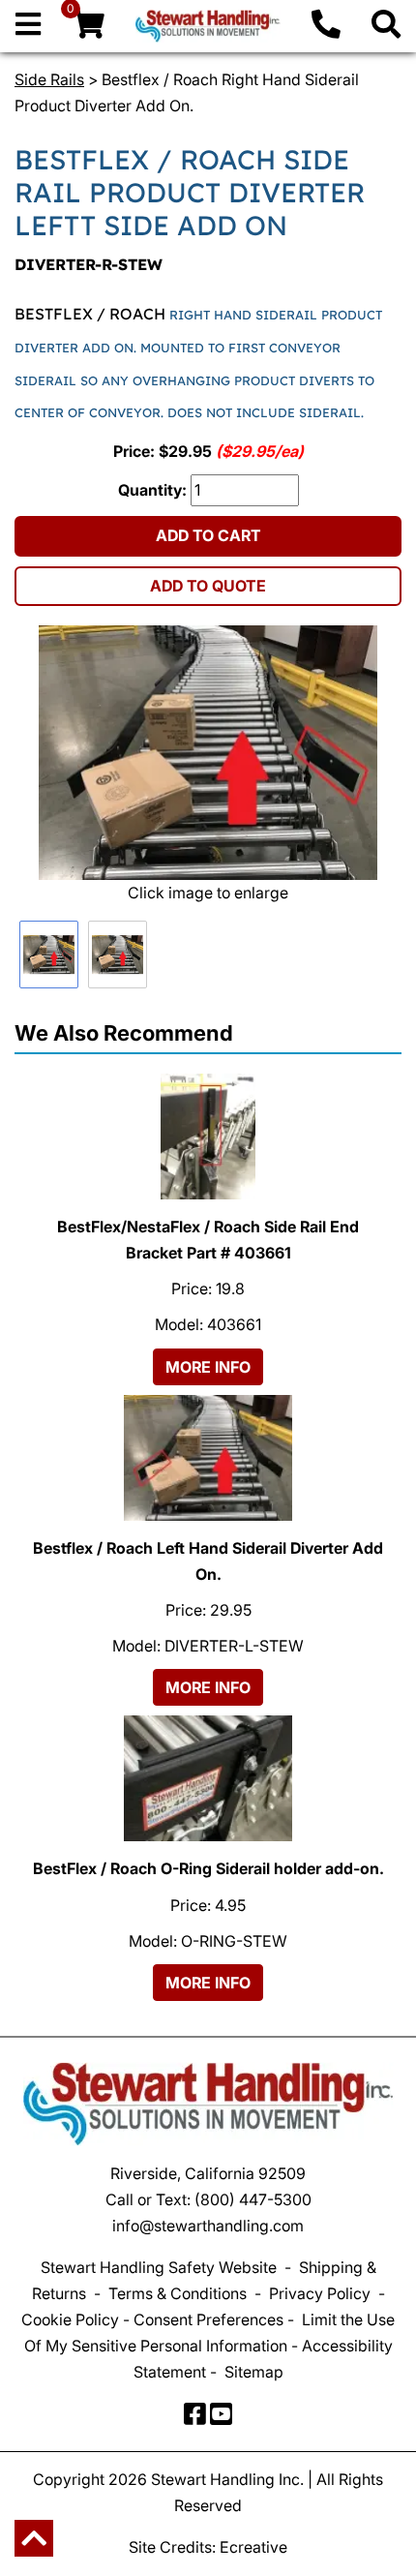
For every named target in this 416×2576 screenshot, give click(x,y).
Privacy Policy (320, 2293)
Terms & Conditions (178, 2293)
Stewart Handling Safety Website (159, 2267)
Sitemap (254, 2372)
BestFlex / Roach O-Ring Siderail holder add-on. (208, 1868)
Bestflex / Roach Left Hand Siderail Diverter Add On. (208, 1561)
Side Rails (49, 79)
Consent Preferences (208, 2319)
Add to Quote (208, 586)
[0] (88, 29)
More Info (208, 1367)
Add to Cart (208, 535)
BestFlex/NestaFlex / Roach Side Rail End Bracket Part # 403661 (208, 1240)
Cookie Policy (70, 2319)
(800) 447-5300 (253, 2199)
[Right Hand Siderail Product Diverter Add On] (208, 753)
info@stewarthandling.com (208, 2226)
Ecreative (253, 2547)
